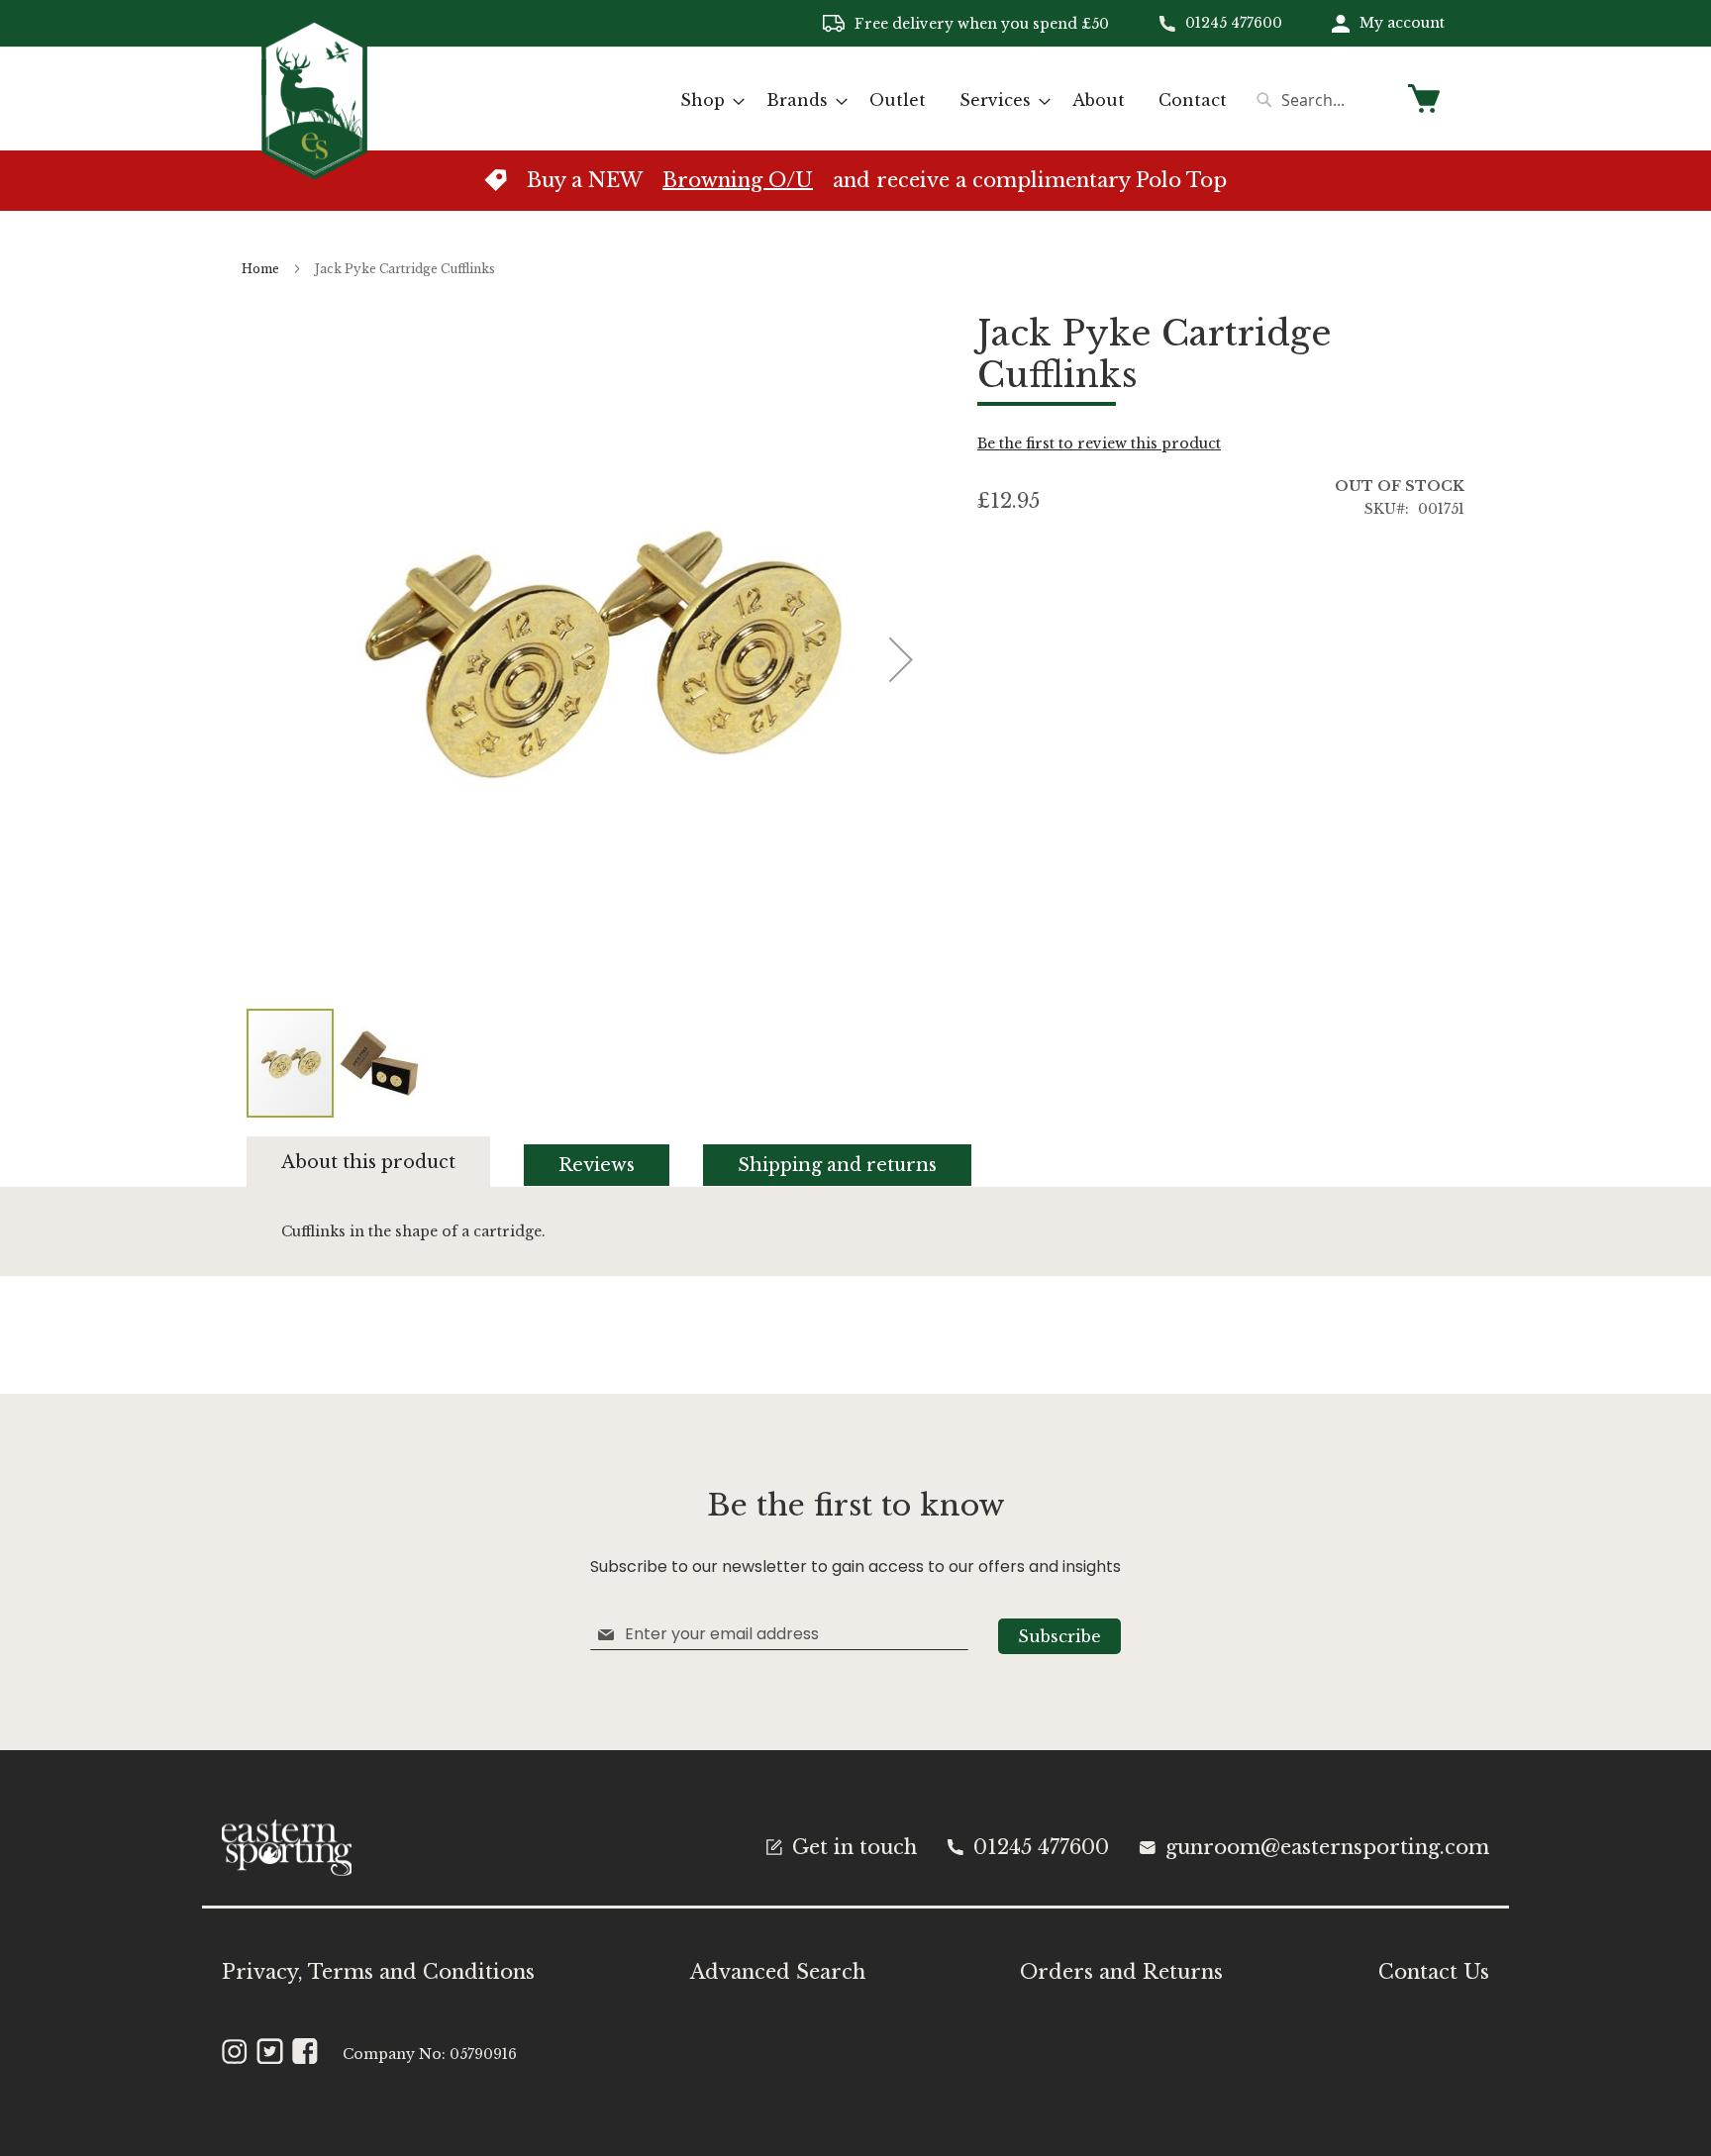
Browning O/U (738, 180)
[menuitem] (706, 100)
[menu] (954, 100)
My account (1402, 23)
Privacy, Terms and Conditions (378, 1972)
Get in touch (855, 1847)
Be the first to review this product (1099, 443)
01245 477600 (1234, 23)
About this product (368, 1162)
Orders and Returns (1121, 1972)
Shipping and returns (837, 1165)
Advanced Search (778, 1972)
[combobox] (1321, 100)
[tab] (386, 1162)
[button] (379, 1063)
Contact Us (1434, 1972)
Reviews (597, 1165)
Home (260, 269)
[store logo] (314, 98)
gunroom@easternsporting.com (1327, 1847)
